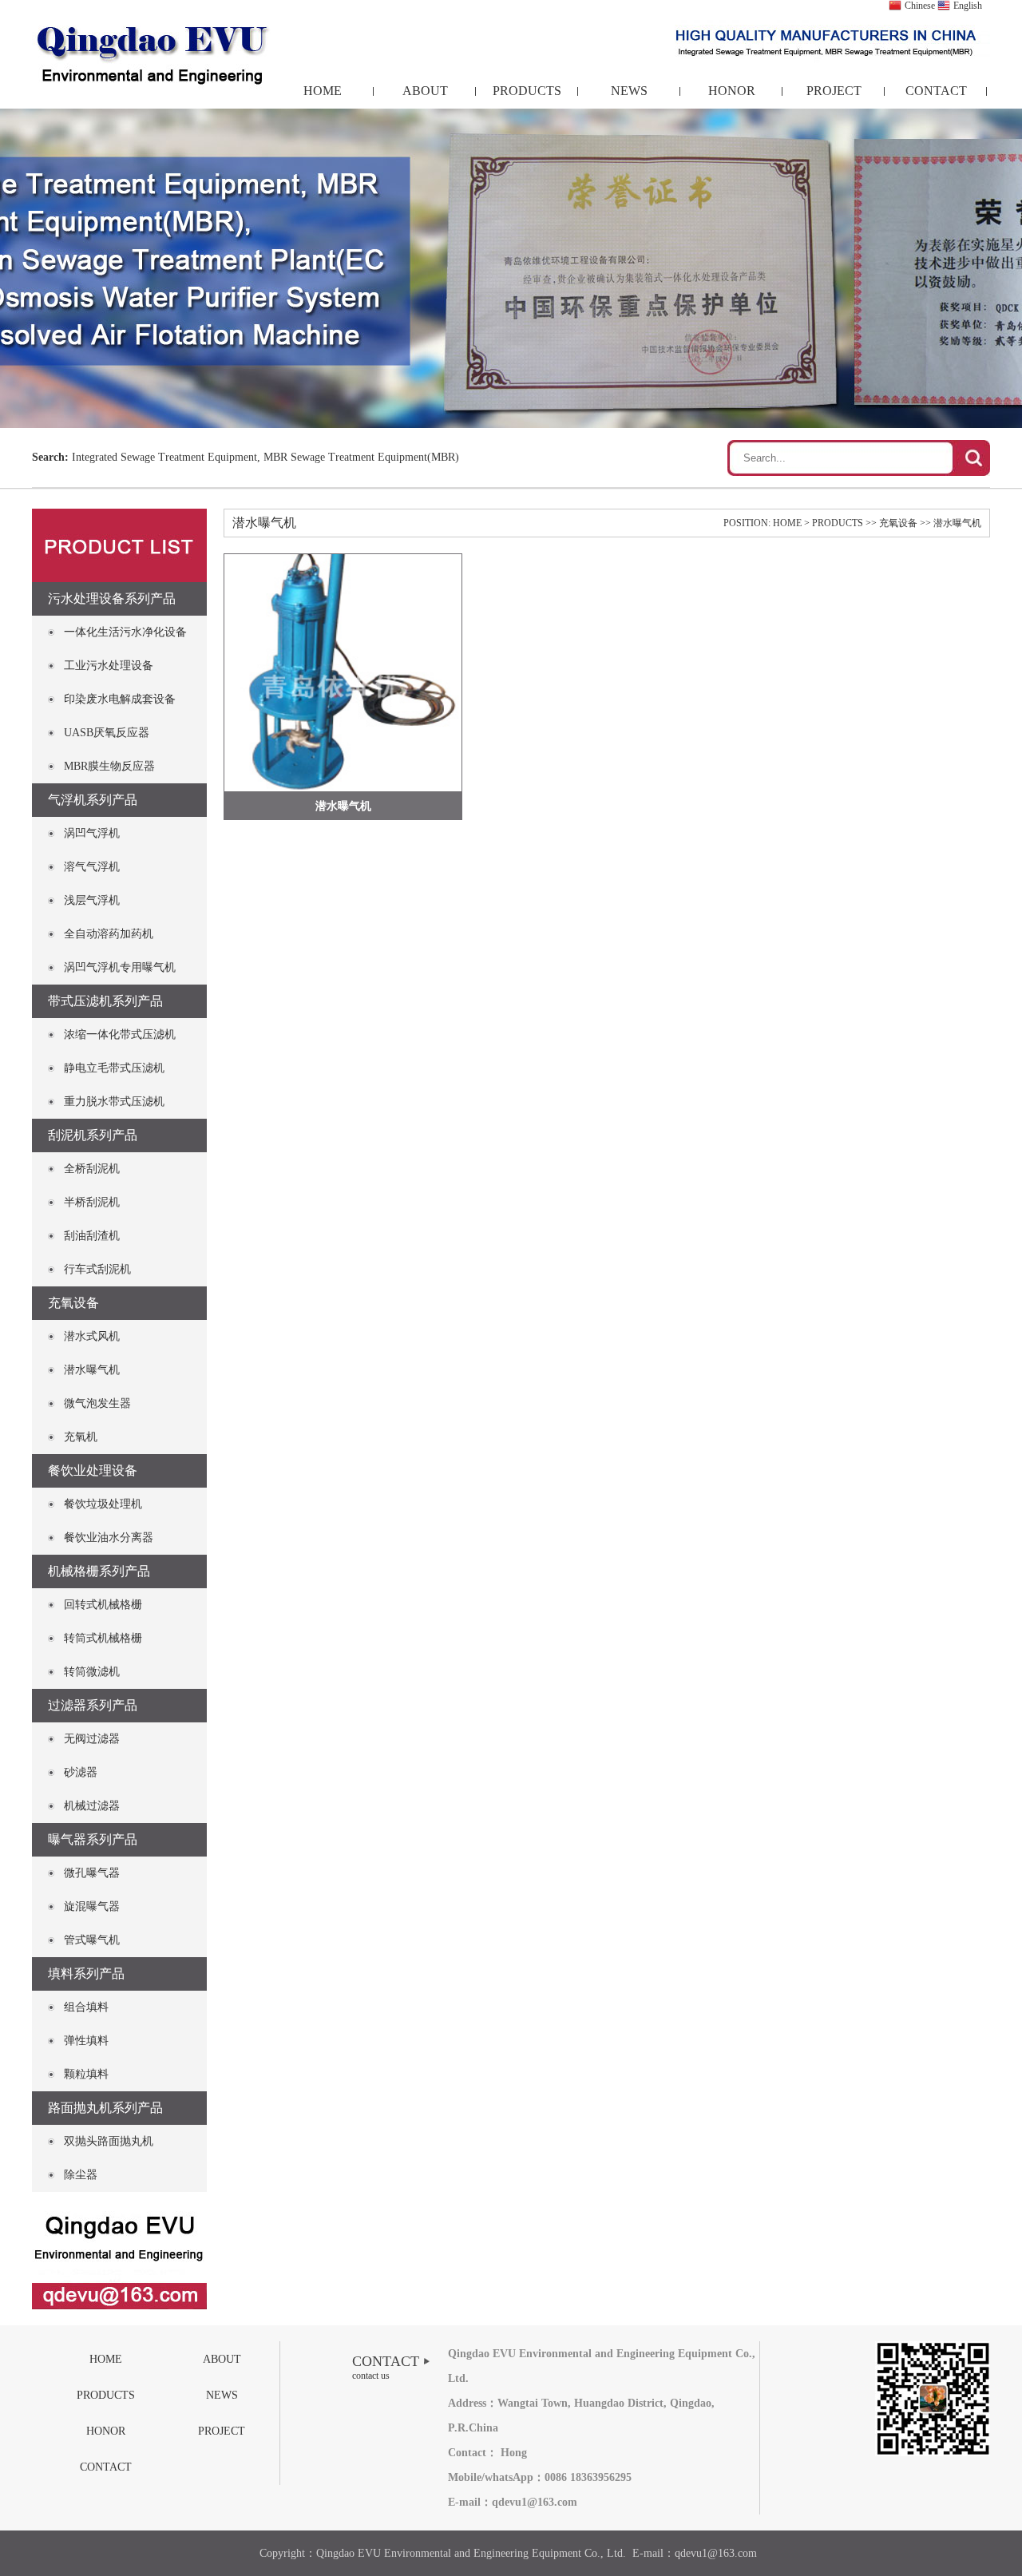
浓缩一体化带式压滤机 (120, 1034)
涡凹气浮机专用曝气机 (120, 967)
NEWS (629, 91)
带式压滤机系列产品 (105, 1001)
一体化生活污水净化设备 (125, 632)
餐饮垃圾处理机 (103, 1504)
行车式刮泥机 (97, 1269)
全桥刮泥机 (92, 1169)
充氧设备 (73, 1303)
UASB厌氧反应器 (107, 733)
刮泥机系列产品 (93, 1135)
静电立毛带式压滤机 (114, 1068)
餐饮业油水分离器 (109, 1538)
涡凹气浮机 (92, 833)
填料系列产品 (86, 1974)
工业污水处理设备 (109, 666)
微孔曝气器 (92, 1873)
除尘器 (81, 2175)
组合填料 (86, 2007)
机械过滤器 (92, 1806)
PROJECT (834, 91)
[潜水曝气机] (343, 673)
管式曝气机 (92, 1940)
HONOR (732, 91)
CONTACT (936, 91)
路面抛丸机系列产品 (105, 2108)
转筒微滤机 (92, 1672)
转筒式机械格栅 (103, 1638)
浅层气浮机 (92, 900)
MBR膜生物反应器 (109, 766)
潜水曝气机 (92, 1370)
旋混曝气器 (92, 1906)
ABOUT (425, 91)
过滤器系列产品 (93, 1705)
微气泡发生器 (97, 1403)
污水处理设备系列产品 (112, 598)
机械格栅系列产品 (99, 1571)
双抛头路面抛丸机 (109, 2141)
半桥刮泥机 (92, 1202)
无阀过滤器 (92, 1739)
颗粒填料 (86, 2074)
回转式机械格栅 (103, 1605)
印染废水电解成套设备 (120, 699)
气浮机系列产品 (93, 800)
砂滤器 (81, 1772)
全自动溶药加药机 (109, 934)
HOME (323, 91)
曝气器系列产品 (93, 1839)
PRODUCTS (527, 91)
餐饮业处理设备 (93, 1470)
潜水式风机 (92, 1336)
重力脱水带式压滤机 (114, 1102)
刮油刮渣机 (92, 1236)
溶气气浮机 (92, 867)
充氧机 (81, 1437)
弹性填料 (86, 2041)
